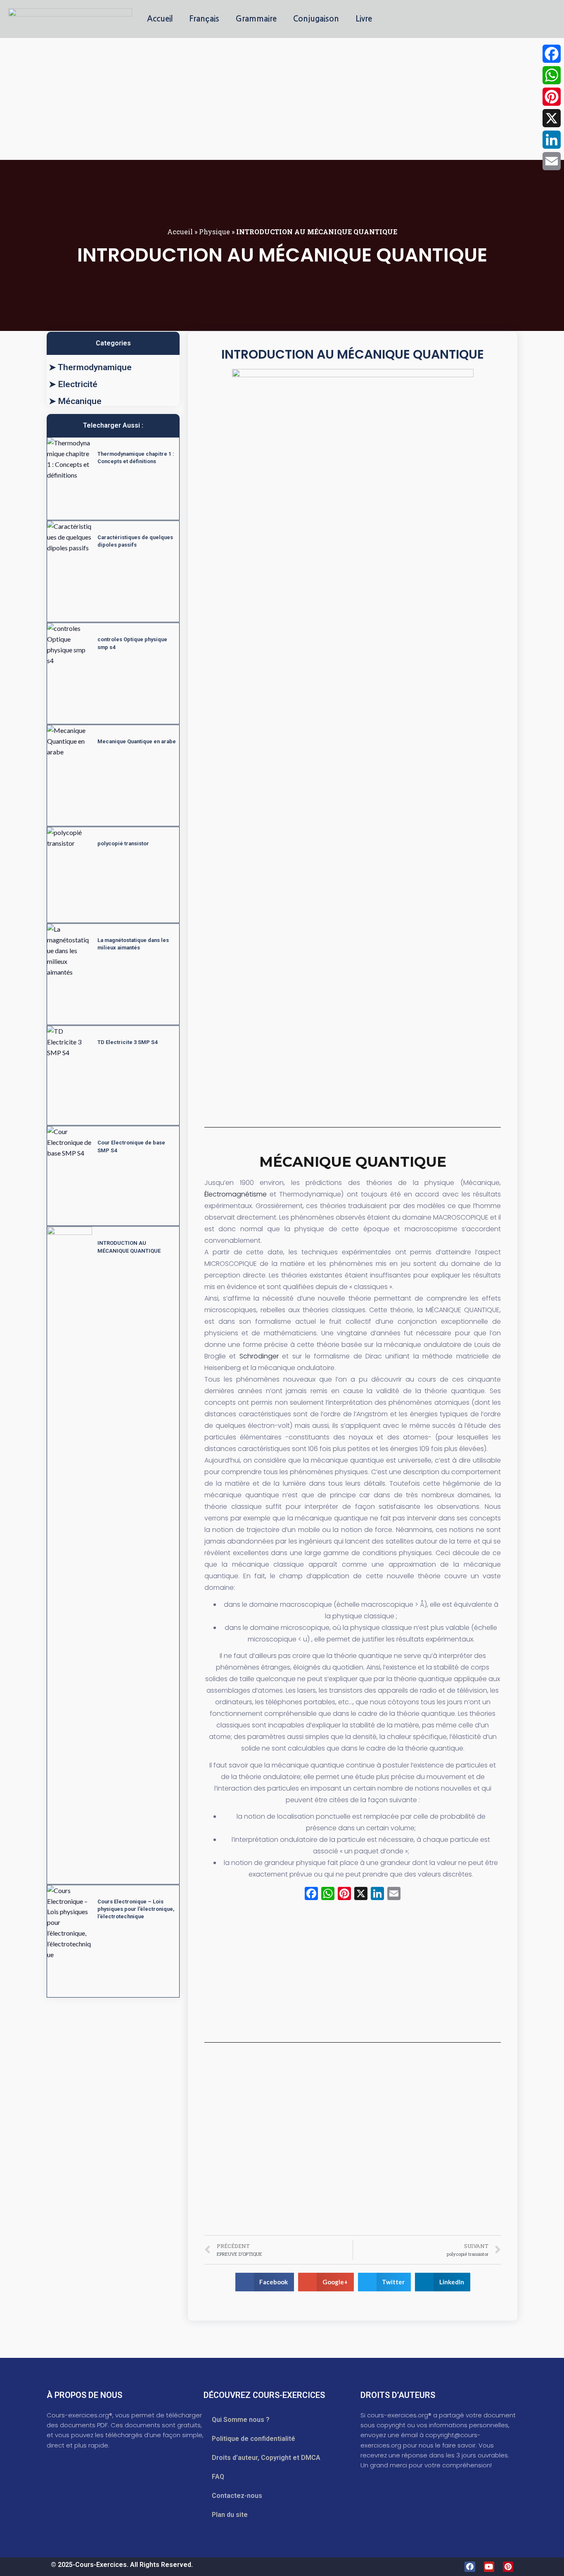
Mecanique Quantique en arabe (137, 741)
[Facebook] (552, 54)
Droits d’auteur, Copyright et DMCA (266, 2458)
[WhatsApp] (552, 75)
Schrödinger (259, 1356)
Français (204, 19)
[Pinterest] (508, 2567)
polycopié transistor (123, 843)
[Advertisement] (248, 99)
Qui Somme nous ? (241, 2420)
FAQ (218, 2477)
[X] (361, 1895)
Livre (364, 19)
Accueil (160, 19)
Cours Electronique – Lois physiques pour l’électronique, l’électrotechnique (136, 1909)
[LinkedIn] (552, 140)
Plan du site (230, 2515)
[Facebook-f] (470, 2567)
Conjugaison (316, 19)
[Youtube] (489, 2567)
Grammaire (256, 19)
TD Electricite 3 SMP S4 (127, 1042)
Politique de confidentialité (254, 2439)
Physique (214, 232)
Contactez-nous (237, 2496)
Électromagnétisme (236, 1194)
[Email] (552, 161)
